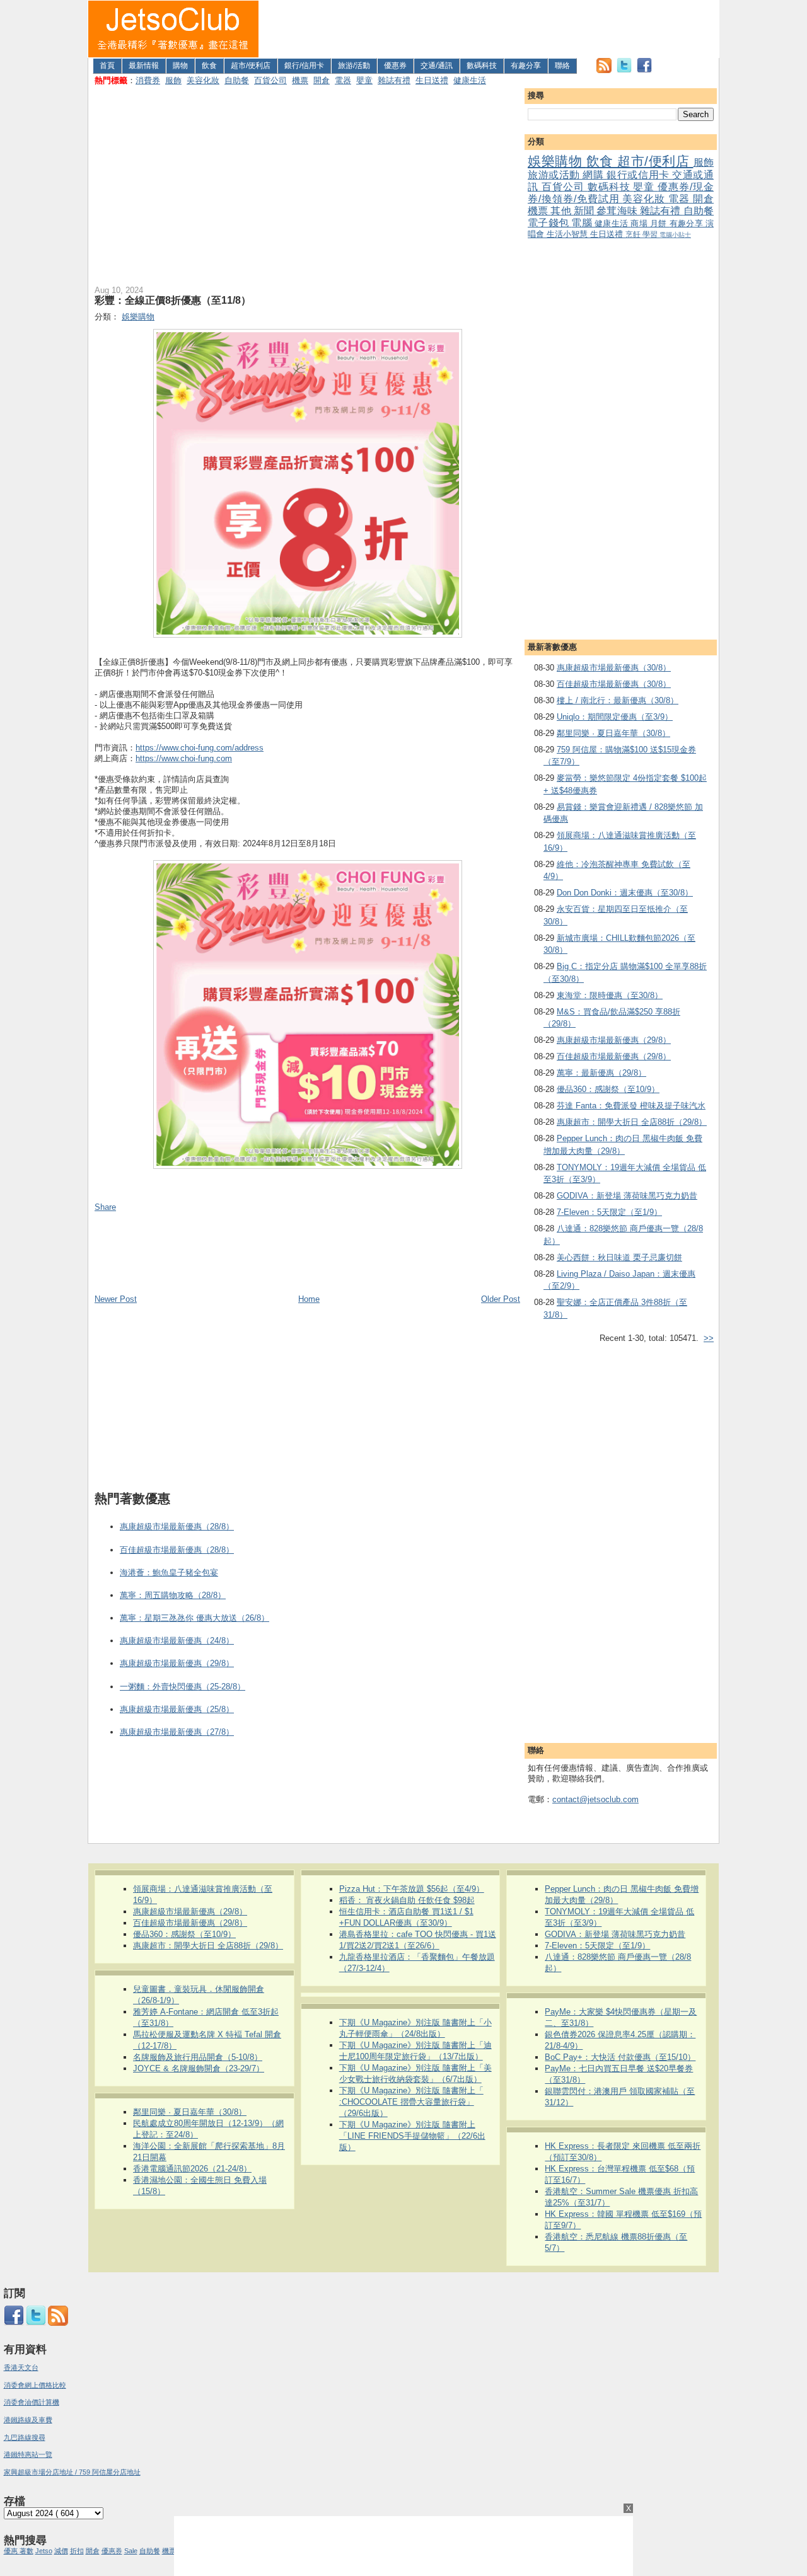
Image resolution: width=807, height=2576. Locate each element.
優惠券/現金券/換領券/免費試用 (621, 193)
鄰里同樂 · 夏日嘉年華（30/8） (613, 733)
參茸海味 (618, 211)
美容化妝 (203, 80)
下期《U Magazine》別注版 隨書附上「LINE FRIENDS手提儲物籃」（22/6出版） (412, 2136)
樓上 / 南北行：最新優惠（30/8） (618, 700)
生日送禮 (432, 80)
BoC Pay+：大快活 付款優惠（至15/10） (620, 2057)
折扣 (77, 2551)
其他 (562, 211)
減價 (61, 2551)
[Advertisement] (489, 29)
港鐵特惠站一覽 (28, 2454)
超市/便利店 (251, 66)
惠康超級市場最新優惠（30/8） (614, 668)
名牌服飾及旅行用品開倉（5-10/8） (198, 2057)
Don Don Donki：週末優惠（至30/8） (625, 893)
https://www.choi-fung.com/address (200, 748)
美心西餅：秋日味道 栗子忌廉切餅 (619, 1257)
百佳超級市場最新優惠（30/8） (614, 684)
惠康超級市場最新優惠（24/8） (177, 1641)
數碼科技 (482, 66)
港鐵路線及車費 (28, 2420)
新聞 (585, 211)
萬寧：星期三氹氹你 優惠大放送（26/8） (194, 1618)
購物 (180, 66)
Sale (131, 2551)
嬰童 (364, 80)
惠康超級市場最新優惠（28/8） (177, 1527)
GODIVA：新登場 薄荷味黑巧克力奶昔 (627, 1196)
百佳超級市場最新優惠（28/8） (177, 1550)
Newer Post (116, 1299)
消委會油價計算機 (32, 2402)
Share (105, 1207)
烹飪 (634, 234)
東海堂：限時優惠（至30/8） (610, 995)
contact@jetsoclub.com (595, 1799)
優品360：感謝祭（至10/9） (608, 1089)
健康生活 (470, 80)
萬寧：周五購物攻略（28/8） (173, 1595)
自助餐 (237, 80)
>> (709, 1338)
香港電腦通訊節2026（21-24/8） (192, 2169)
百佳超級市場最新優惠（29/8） (614, 1056)
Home (309, 1299)
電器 (343, 80)
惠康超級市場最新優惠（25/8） (177, 1709)
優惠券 (395, 66)
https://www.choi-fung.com (184, 758)
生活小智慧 (568, 234)
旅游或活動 (555, 175)
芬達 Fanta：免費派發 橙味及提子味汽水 (631, 1106)
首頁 (107, 66)
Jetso (44, 2551)
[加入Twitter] (624, 70)
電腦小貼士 (675, 235)
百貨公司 (270, 80)
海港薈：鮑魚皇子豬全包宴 (169, 1573)
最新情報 (144, 66)
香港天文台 (21, 2367)
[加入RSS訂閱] (604, 70)
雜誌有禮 (394, 80)
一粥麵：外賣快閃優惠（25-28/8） (183, 1687)
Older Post (501, 1299)
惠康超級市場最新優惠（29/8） (614, 1040)
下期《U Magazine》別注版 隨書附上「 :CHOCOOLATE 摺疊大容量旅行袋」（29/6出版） (411, 2102)
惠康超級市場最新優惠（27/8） (177, 1732)
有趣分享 (526, 66)
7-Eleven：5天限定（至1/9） (609, 1212)
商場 (640, 223)
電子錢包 (549, 223)
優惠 (12, 2551)
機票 (300, 80)
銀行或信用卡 (639, 175)
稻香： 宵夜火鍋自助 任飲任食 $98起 (407, 1900)
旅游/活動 (354, 66)
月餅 (660, 223)
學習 (651, 234)
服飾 (173, 80)
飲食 (209, 66)
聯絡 (562, 66)
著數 (26, 2551)
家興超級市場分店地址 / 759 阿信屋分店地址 (72, 2472)
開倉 (322, 80)
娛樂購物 (557, 161)
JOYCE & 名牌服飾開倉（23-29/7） (199, 2068)
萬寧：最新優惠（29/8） (601, 1073)
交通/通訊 (437, 66)
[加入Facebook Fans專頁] (644, 70)
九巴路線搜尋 (25, 2437)
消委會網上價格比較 (35, 2385)
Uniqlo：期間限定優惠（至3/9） (615, 717)
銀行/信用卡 (304, 66)
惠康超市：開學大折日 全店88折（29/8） (632, 1122)
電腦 (583, 223)
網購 (595, 175)
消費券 (148, 80)
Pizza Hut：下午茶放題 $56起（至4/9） (412, 1889)
